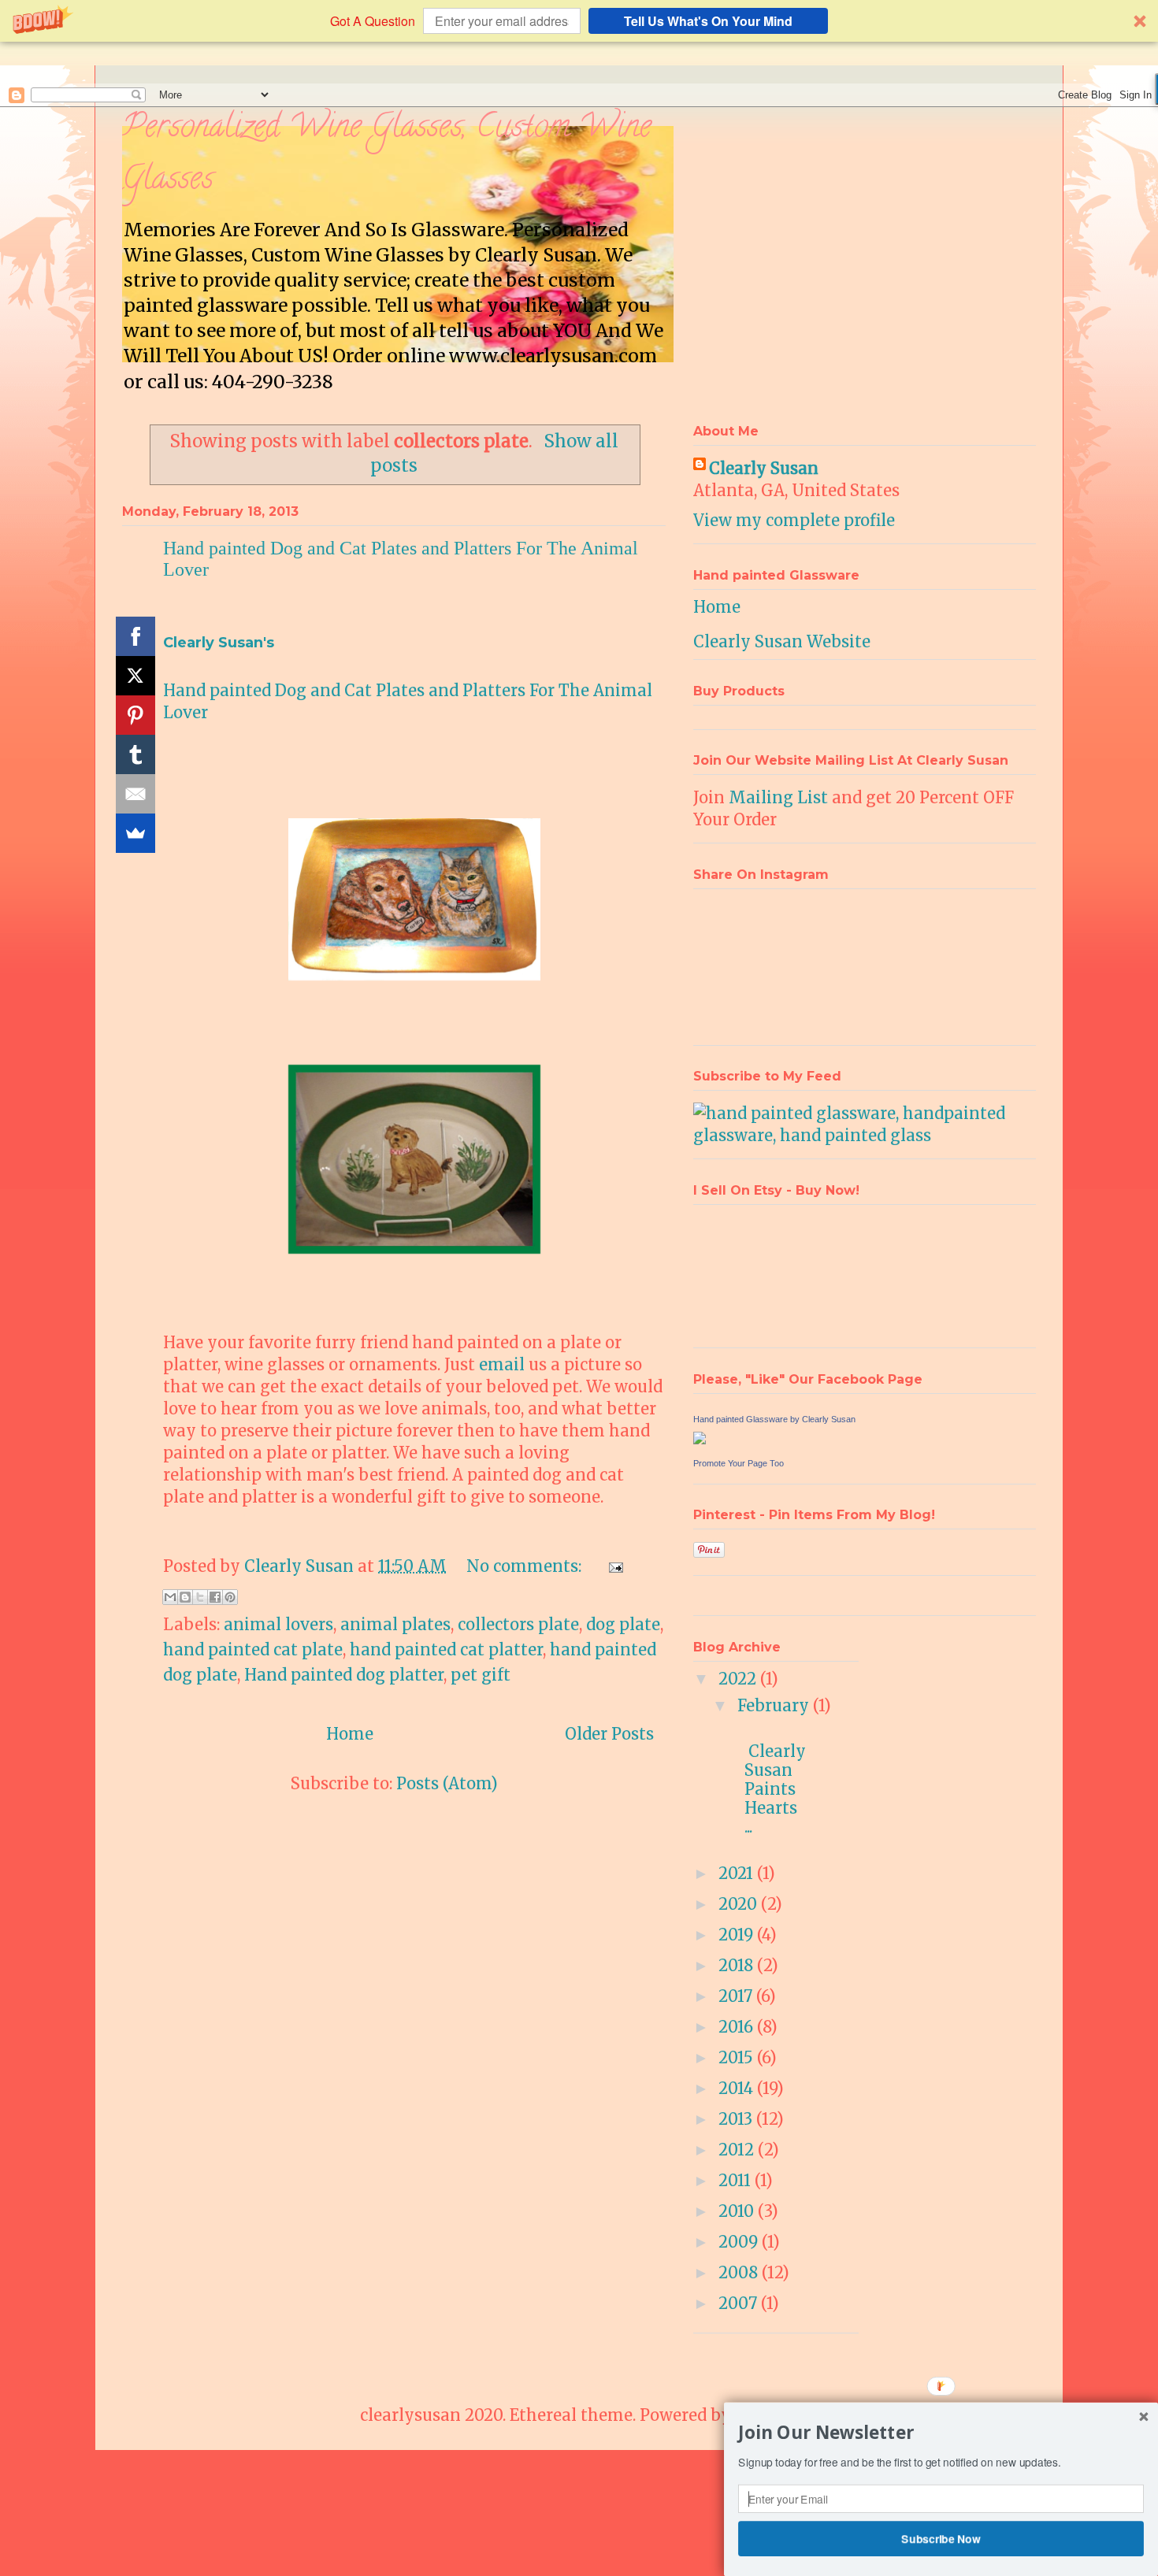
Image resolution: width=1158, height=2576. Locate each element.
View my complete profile (794, 520)
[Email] (135, 794)
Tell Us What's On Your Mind (708, 21)
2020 (740, 1904)
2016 (738, 2027)
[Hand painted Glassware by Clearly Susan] (700, 1438)
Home (350, 1734)
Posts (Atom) (447, 1783)
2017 (737, 1996)
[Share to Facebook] (215, 1597)
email (502, 1364)
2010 (738, 2211)
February (775, 1705)
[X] (135, 676)
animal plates (395, 1624)
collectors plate (518, 1624)
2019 (738, 1935)
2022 (739, 1679)
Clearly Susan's (219, 643)
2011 (737, 2180)
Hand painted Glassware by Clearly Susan (774, 1419)
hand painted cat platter (446, 1649)
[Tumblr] (135, 754)
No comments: (526, 1566)
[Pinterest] (135, 715)
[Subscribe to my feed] (865, 1135)
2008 (740, 2272)
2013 (737, 2119)
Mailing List (778, 797)
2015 (738, 2057)
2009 (740, 2242)
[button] (579, 21)
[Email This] (170, 1597)
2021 (738, 1873)
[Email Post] (612, 1566)
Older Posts (609, 1734)
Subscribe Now (941, 2538)
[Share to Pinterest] (230, 1597)
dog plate (623, 1624)
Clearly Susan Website (782, 641)
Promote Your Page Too (739, 1463)
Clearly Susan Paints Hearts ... (777, 1779)
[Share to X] (200, 1597)
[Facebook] (135, 636)
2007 (740, 2303)
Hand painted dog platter (344, 1675)
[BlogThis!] (185, 1597)
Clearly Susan (764, 468)
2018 (738, 1965)
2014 (738, 2088)
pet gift (481, 1675)
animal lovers (278, 1624)
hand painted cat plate (253, 1649)
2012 (738, 2150)
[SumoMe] (135, 833)
